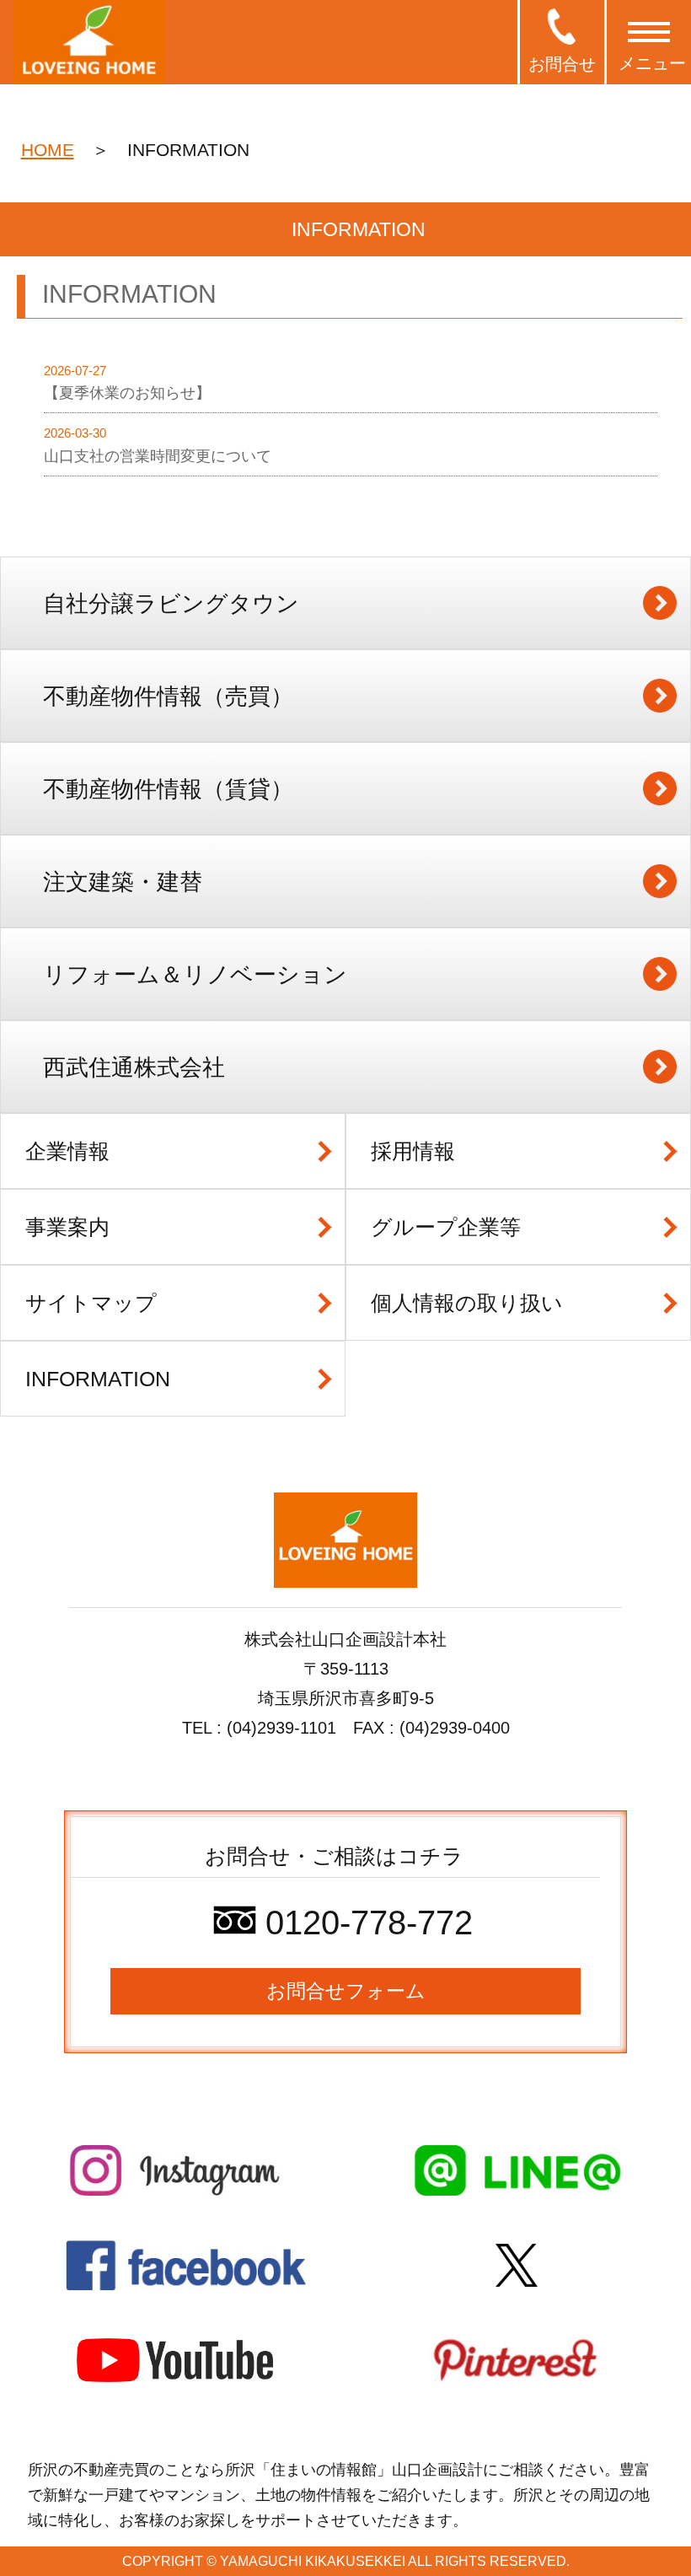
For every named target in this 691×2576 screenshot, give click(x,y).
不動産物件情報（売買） (168, 696)
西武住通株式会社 (134, 1068)
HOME (48, 150)
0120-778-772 (364, 1923)
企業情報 (67, 1151)
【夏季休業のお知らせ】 (127, 393)
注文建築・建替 (123, 882)
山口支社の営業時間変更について (158, 456)
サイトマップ (91, 1303)
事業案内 (67, 1227)
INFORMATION (98, 1379)
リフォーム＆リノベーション (195, 975)
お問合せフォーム (346, 1991)
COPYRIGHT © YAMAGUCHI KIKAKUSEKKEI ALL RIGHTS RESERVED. (346, 2561)
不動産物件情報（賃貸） (168, 789)
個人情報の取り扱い (467, 1303)
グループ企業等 (446, 1227)
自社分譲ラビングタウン (171, 604)
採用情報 (413, 1151)
